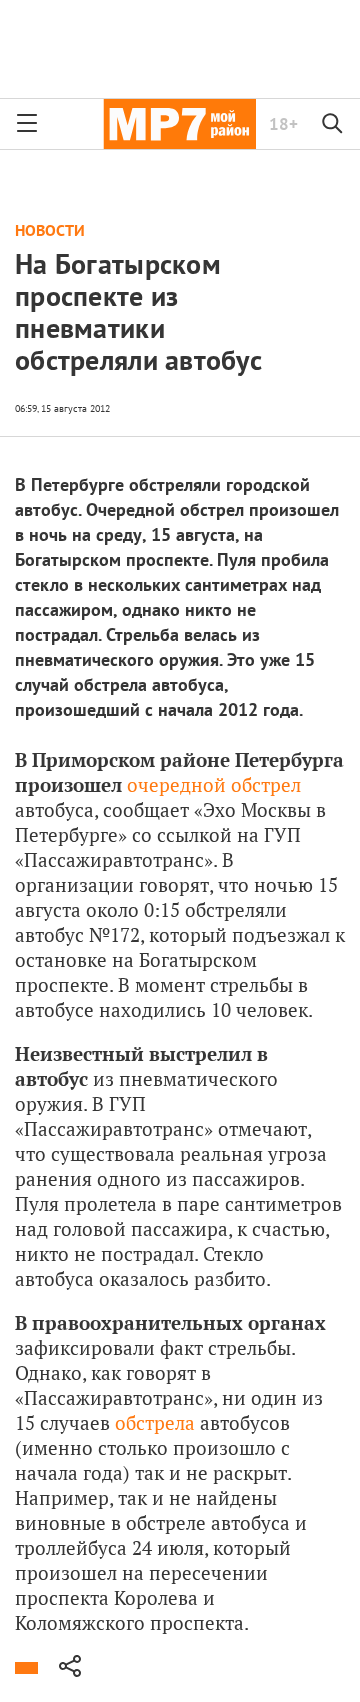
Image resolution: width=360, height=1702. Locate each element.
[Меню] (27, 124)
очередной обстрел (214, 784)
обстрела (155, 1422)
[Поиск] (333, 124)
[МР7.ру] (179, 124)
